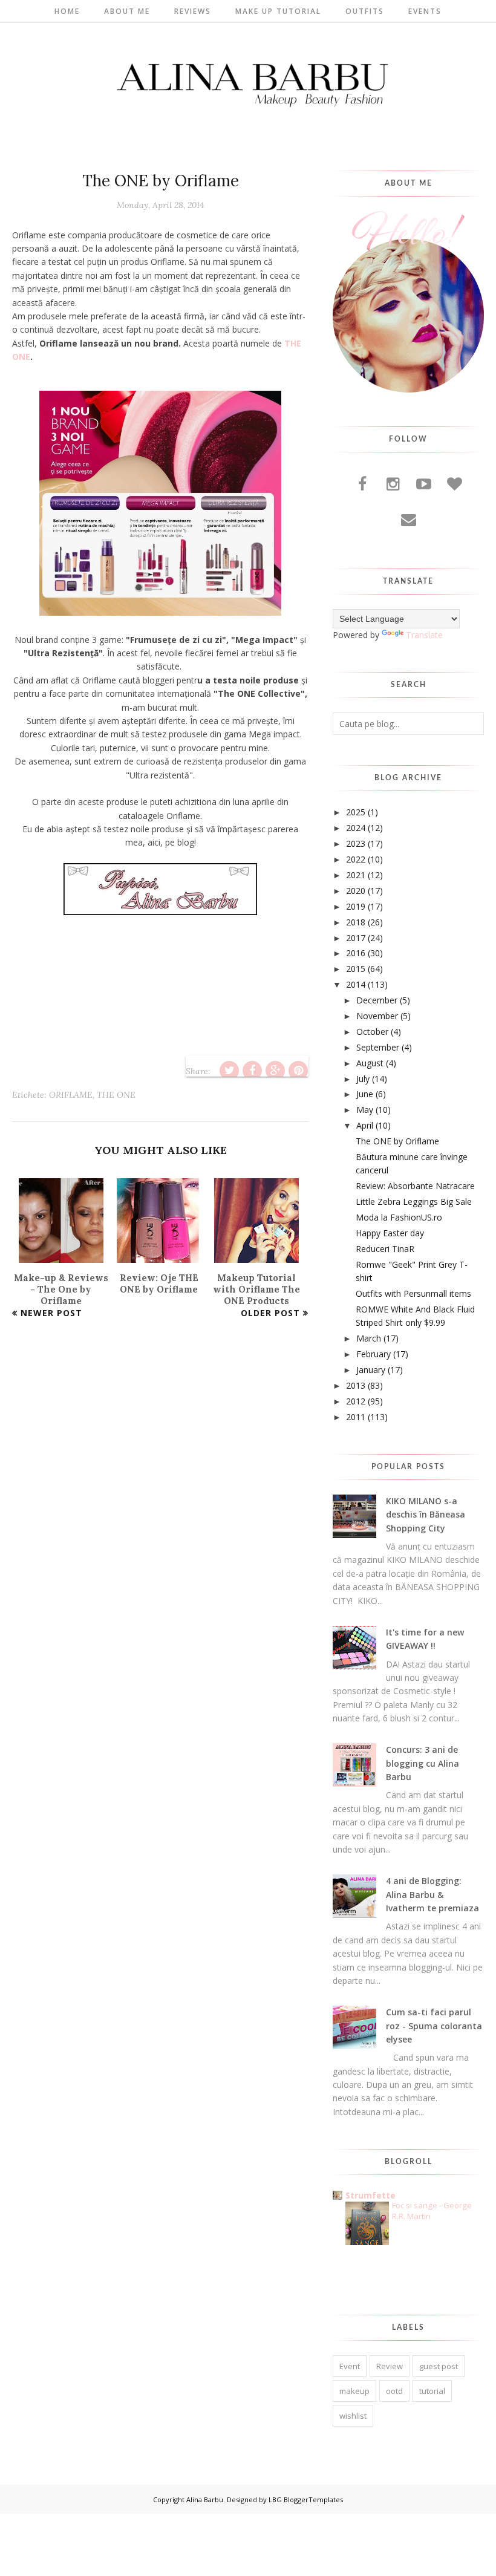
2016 (356, 953)
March (369, 1338)
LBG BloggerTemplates (306, 2499)
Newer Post (51, 1313)
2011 (356, 1417)
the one (116, 1095)
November (377, 1016)
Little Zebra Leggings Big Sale (414, 1202)
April (365, 1125)
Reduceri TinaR (385, 1249)
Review (390, 2366)
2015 (356, 969)
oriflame (71, 1095)
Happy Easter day (390, 1233)
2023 (356, 843)
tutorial (432, 2391)
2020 (356, 891)
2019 (356, 906)
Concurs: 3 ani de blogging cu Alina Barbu (423, 1763)
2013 (356, 1385)
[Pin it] (298, 1071)
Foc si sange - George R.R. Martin (432, 2210)
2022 (356, 859)
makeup (354, 2391)
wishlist (353, 2416)
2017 (356, 938)
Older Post (270, 1313)
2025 (356, 812)
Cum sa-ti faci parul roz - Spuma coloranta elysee (434, 2026)
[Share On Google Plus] (275, 1071)
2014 (356, 984)
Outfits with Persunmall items (413, 1293)
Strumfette (370, 2195)
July (363, 1079)
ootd (394, 2391)
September (378, 1047)
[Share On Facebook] (252, 1071)
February (374, 1354)
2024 (356, 828)
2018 (356, 922)
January (371, 1370)
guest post (439, 2366)
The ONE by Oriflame (397, 1141)
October (372, 1032)
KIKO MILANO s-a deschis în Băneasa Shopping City (426, 1515)
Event (350, 2366)
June (365, 1094)
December (377, 1000)
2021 (356, 875)
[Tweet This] (229, 1071)
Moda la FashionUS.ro (399, 1217)
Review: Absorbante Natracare (415, 1186)
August (370, 1063)
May (365, 1110)
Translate (424, 635)
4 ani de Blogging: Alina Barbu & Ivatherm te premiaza (432, 1894)
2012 (356, 1401)
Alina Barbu (205, 2499)
